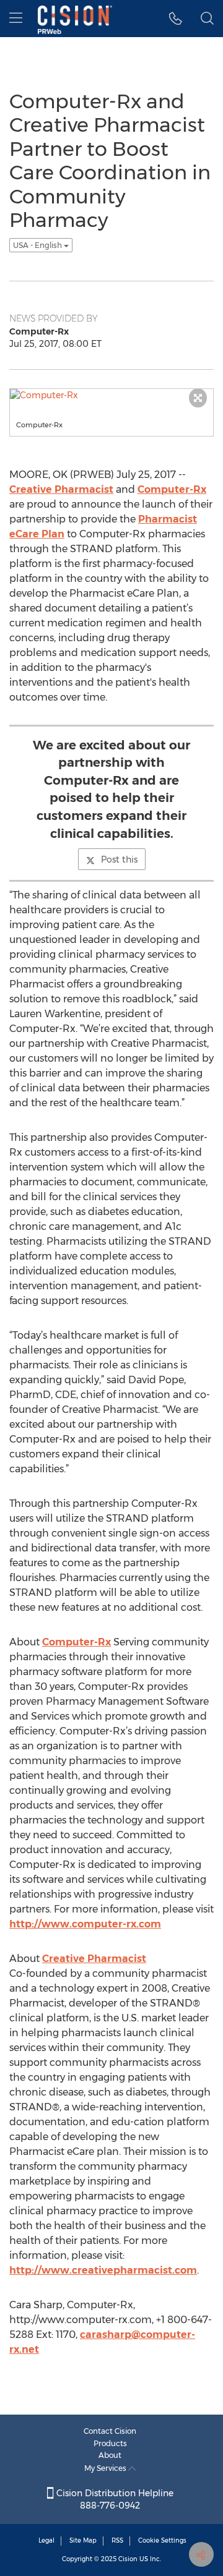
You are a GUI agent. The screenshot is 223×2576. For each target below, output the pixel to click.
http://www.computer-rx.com (85, 1924)
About (110, 2455)
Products (110, 2443)
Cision (128, 2559)
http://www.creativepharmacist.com (103, 2270)
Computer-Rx (172, 489)
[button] (176, 19)
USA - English (38, 245)
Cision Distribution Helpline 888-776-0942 (114, 2499)
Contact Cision (110, 2431)
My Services (106, 2468)
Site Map (83, 2540)
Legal (46, 2540)
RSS (117, 2540)
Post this (119, 859)
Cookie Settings (162, 2540)
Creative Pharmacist (61, 489)
